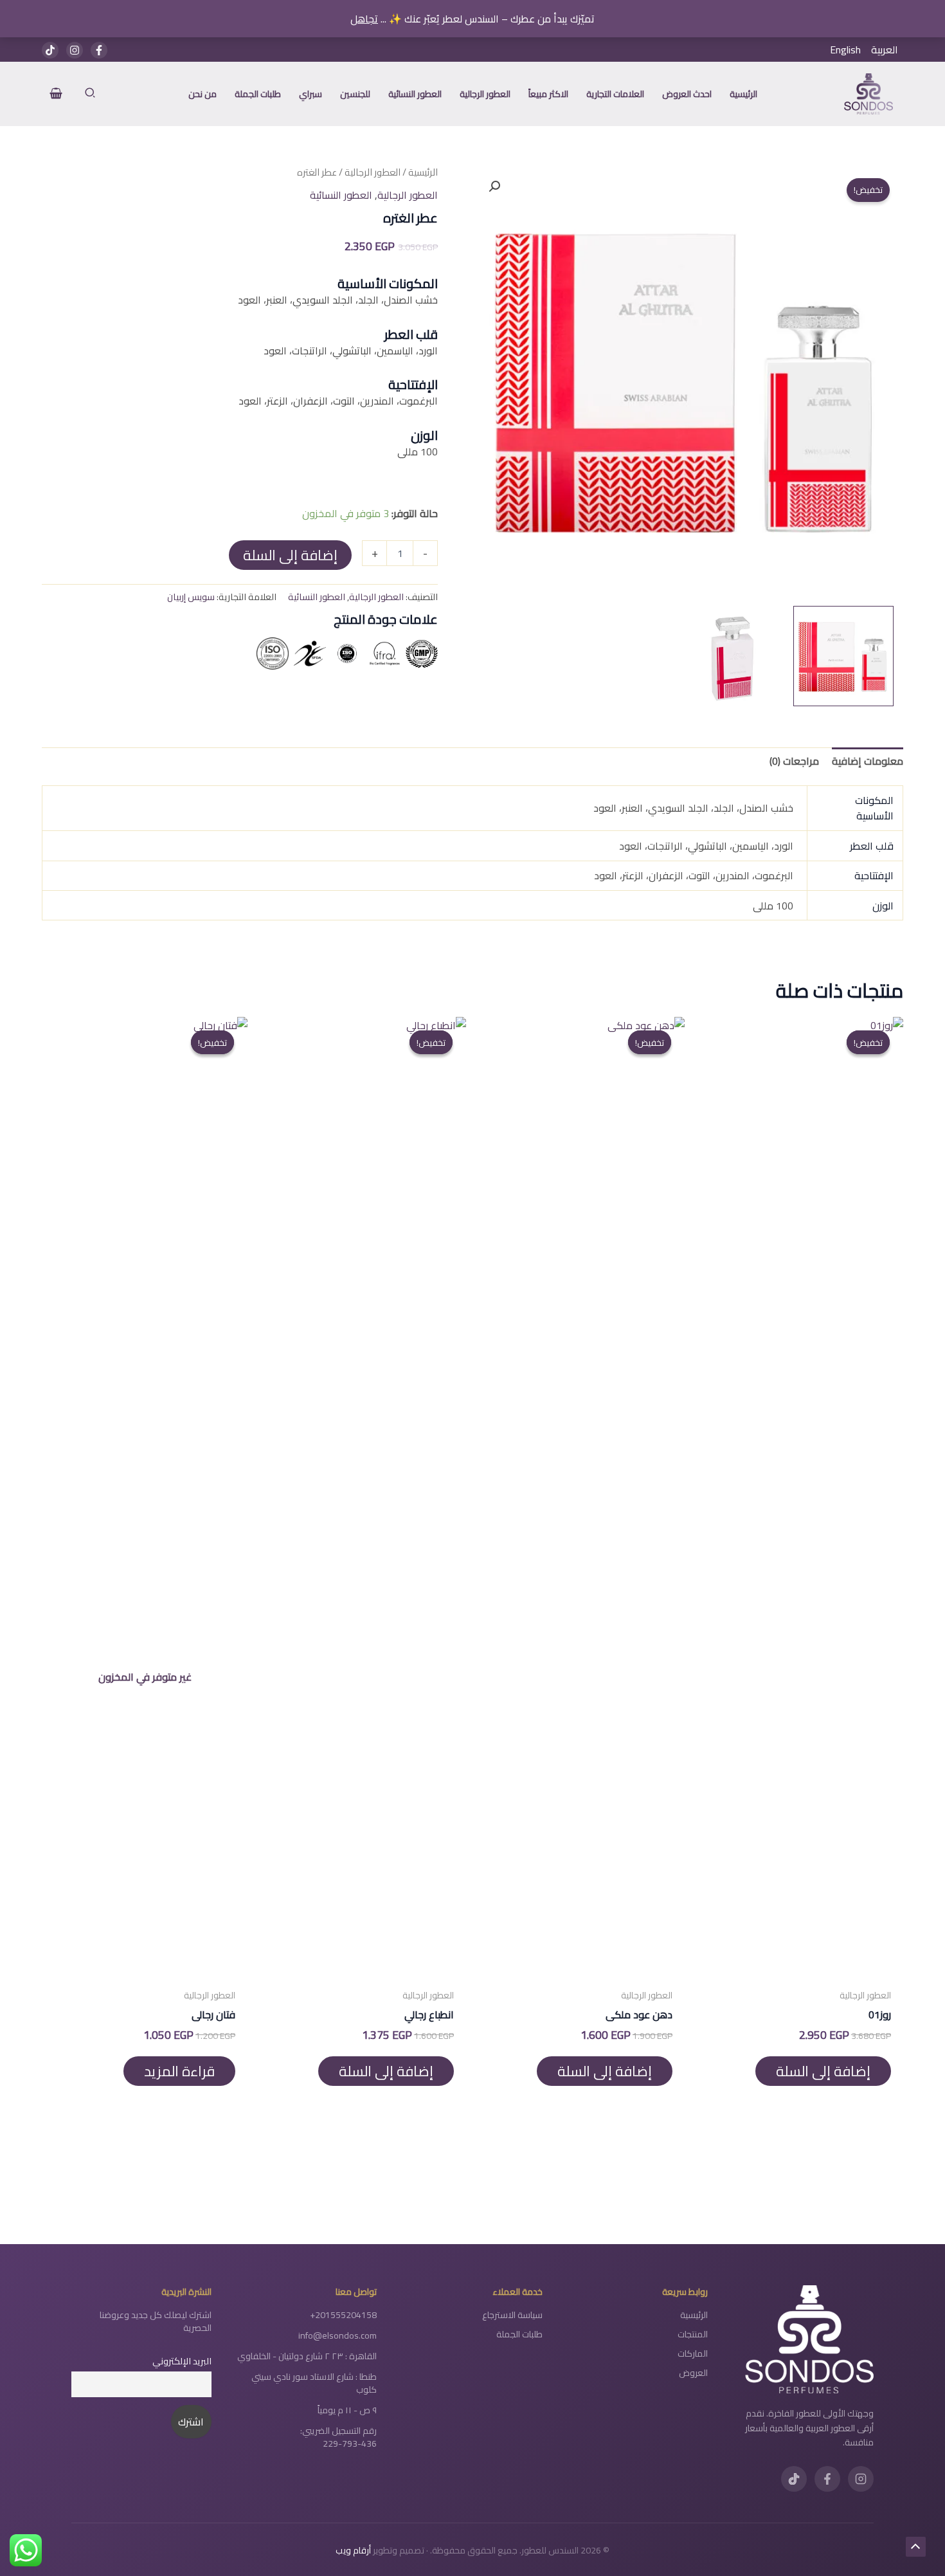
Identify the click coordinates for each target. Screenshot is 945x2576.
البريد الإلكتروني (182, 2361)
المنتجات (693, 2334)
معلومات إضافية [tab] (868, 761)
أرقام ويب (353, 2550)
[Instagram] (75, 50)
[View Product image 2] (733, 656)
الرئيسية (423, 172)
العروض (693, 2373)
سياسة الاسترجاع (512, 2315)
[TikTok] (50, 50)
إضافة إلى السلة (290, 555)
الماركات (693, 2353)
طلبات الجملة (519, 2334)
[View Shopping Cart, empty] (56, 94)
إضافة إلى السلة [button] (823, 2071)
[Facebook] (99, 50)
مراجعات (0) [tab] (794, 761)
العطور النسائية (341, 195)
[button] (89, 94)
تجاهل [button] (364, 19)
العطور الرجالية (373, 172)
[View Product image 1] (843, 656)
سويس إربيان (191, 597)
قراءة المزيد (179, 2071)
